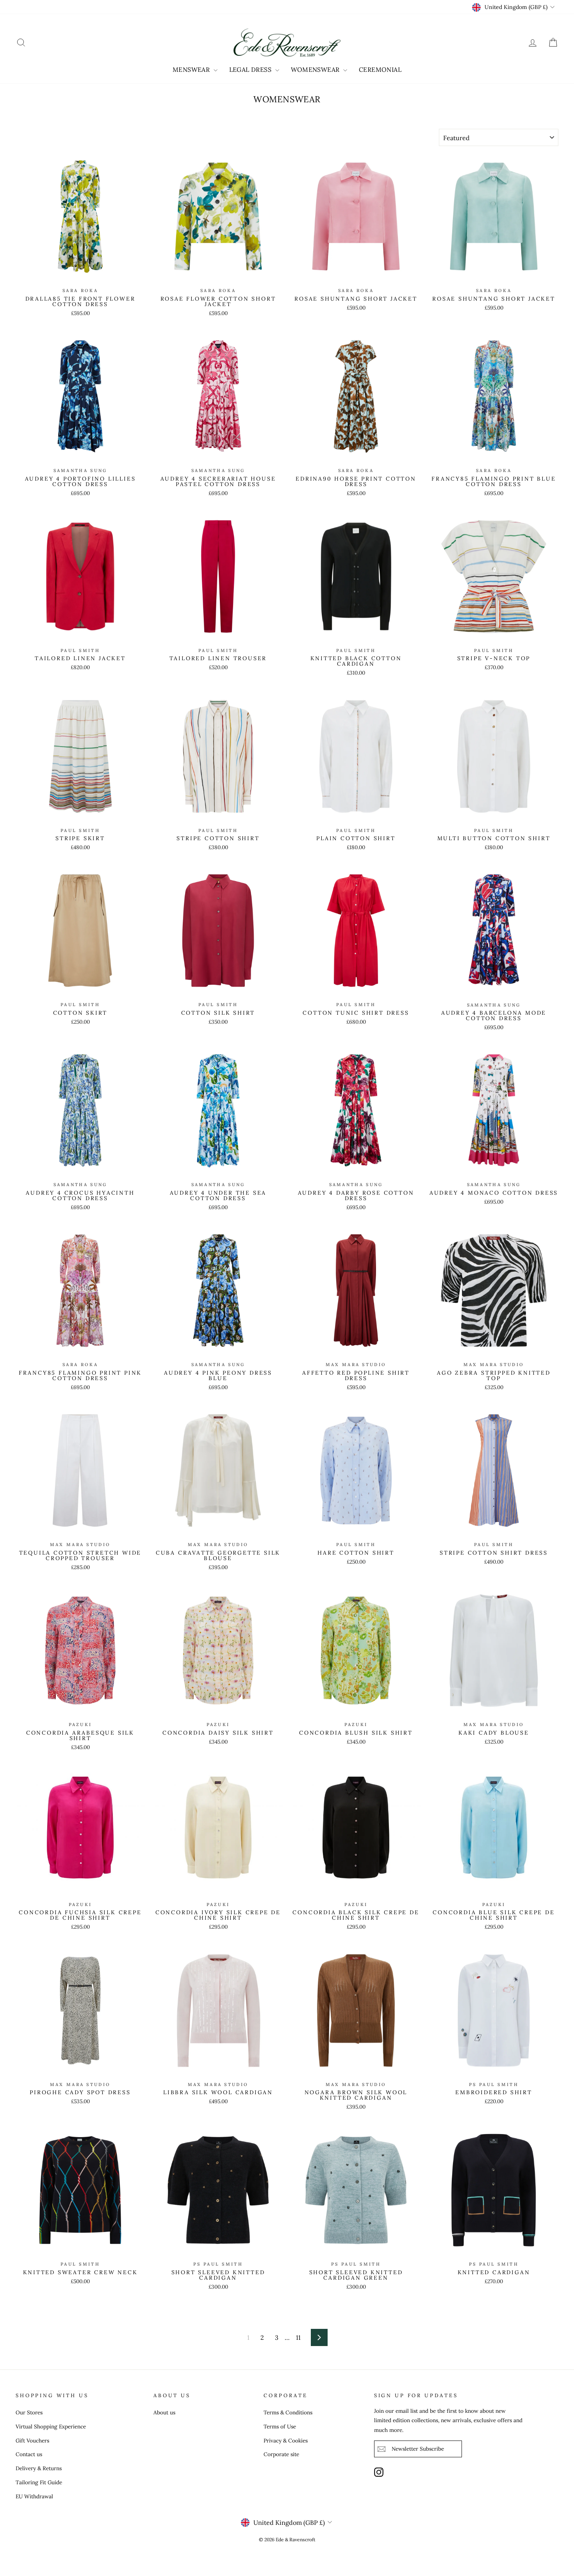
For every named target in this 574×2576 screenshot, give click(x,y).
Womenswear (316, 69)
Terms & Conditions (288, 2412)
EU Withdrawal (34, 2496)
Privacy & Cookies (286, 2441)
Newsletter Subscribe (418, 2449)
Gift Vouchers (32, 2441)
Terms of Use (280, 2426)
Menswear (192, 69)
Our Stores (29, 2412)
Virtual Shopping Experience (51, 2426)
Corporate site (281, 2454)
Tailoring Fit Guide (39, 2482)
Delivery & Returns (39, 2468)
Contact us (29, 2454)
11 (298, 2337)
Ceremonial (380, 69)
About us (164, 2412)
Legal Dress (251, 69)
